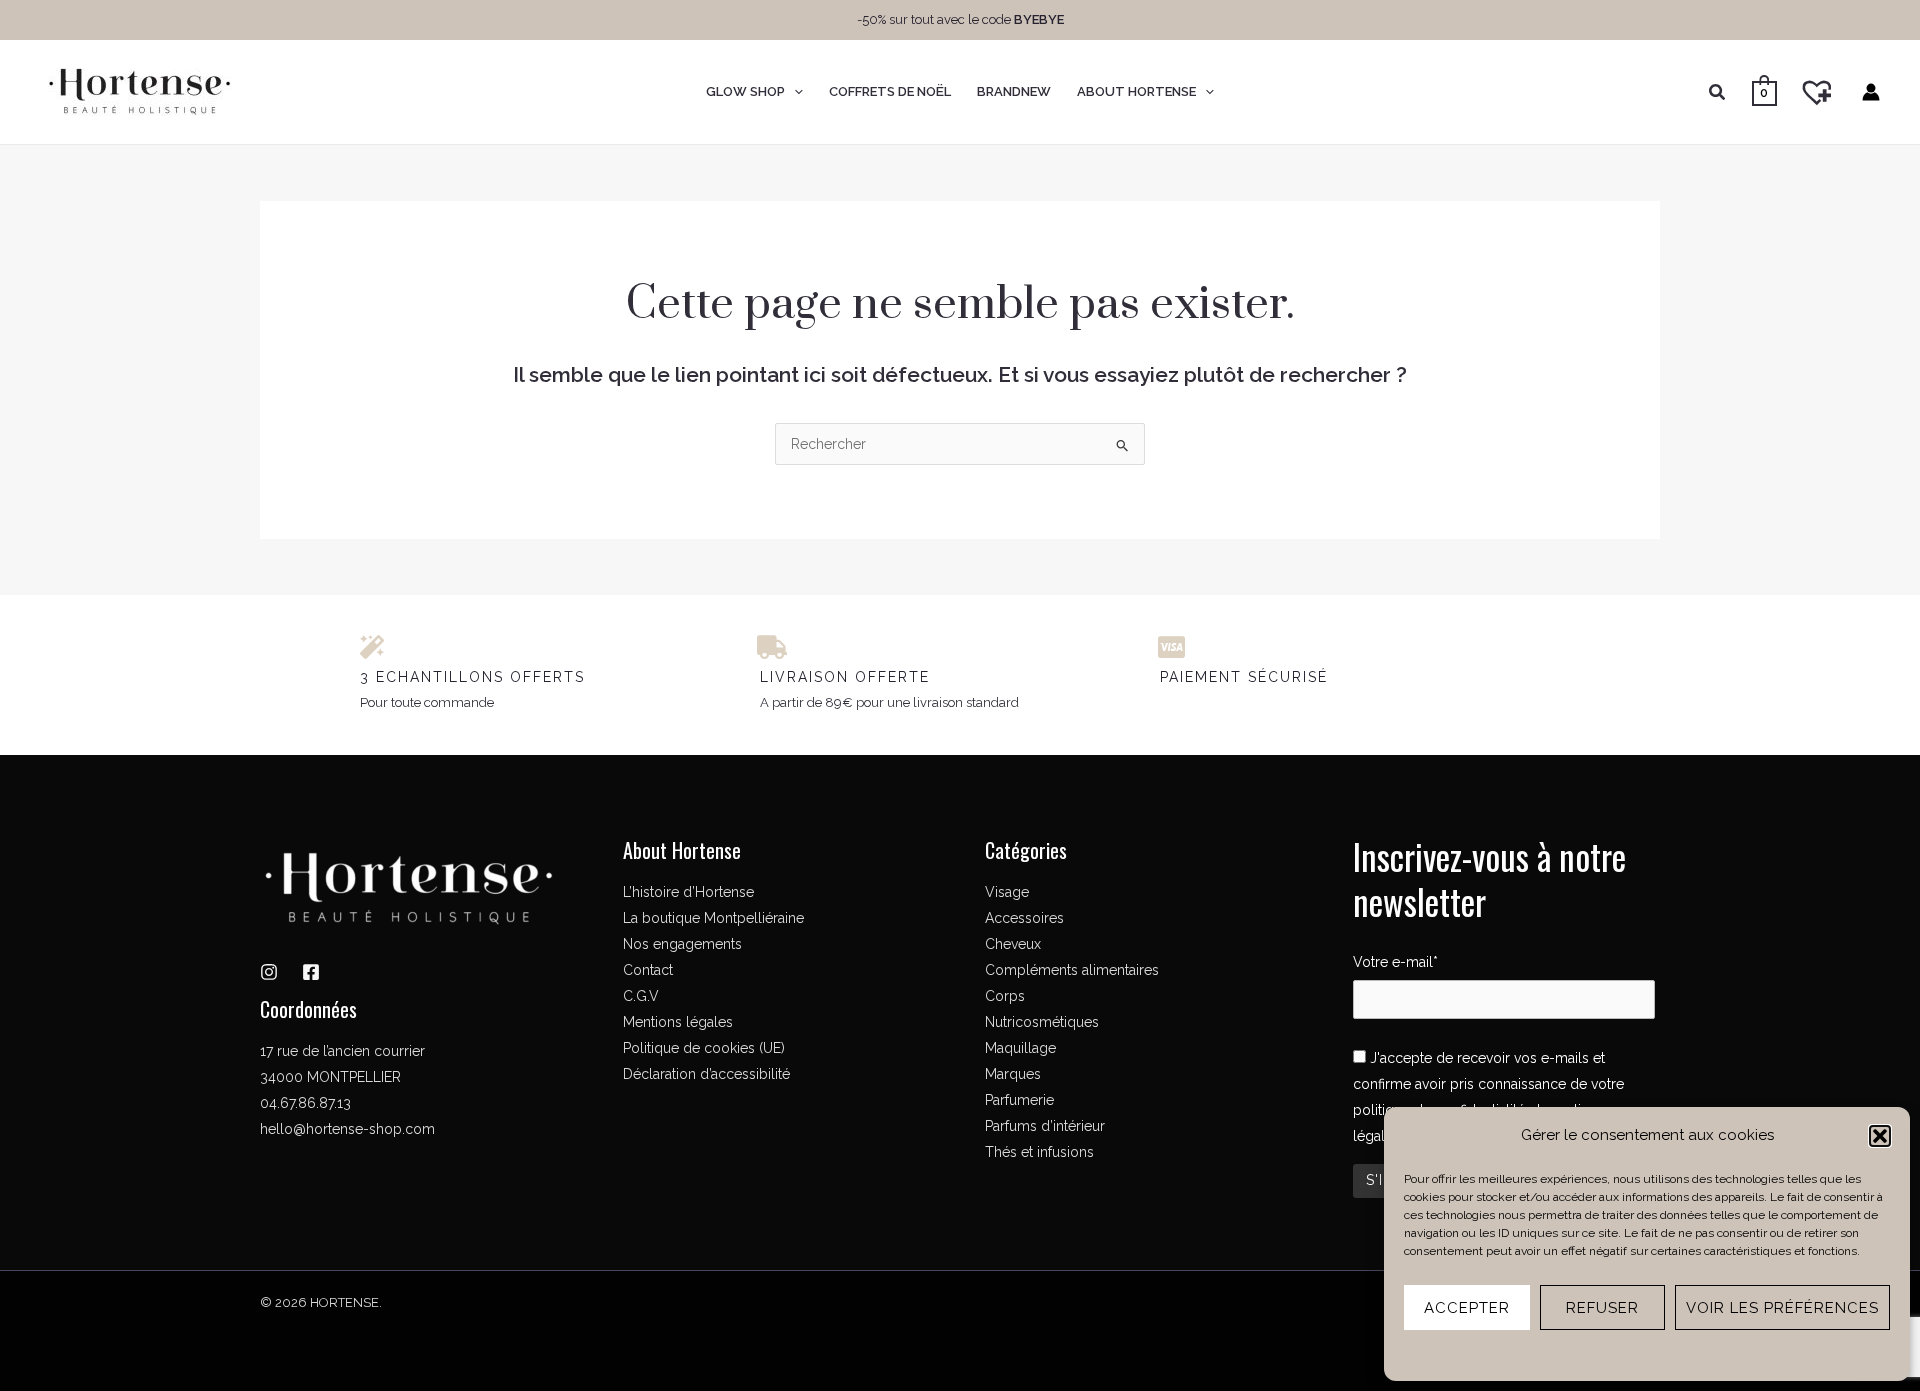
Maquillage (1020, 1048)
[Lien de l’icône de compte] (1871, 92)
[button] (1880, 1136)
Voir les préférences (1782, 1308)
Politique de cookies (1590, 1354)
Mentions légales (1701, 1354)
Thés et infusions (1039, 1152)
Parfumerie (1019, 1100)
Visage (1007, 892)
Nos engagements (682, 944)
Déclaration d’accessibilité (706, 1074)
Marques (1013, 1074)
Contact (648, 970)
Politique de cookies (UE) (704, 1048)
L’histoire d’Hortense (688, 892)
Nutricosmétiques (1042, 1022)
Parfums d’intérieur (1045, 1126)
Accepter (1467, 1308)
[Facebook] (311, 972)
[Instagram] (269, 972)
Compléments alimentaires (1072, 970)
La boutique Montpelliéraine (713, 918)
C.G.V (641, 996)
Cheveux (1013, 944)
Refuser (1602, 1308)
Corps (1005, 996)
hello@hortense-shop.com (347, 1129)
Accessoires (1024, 918)
